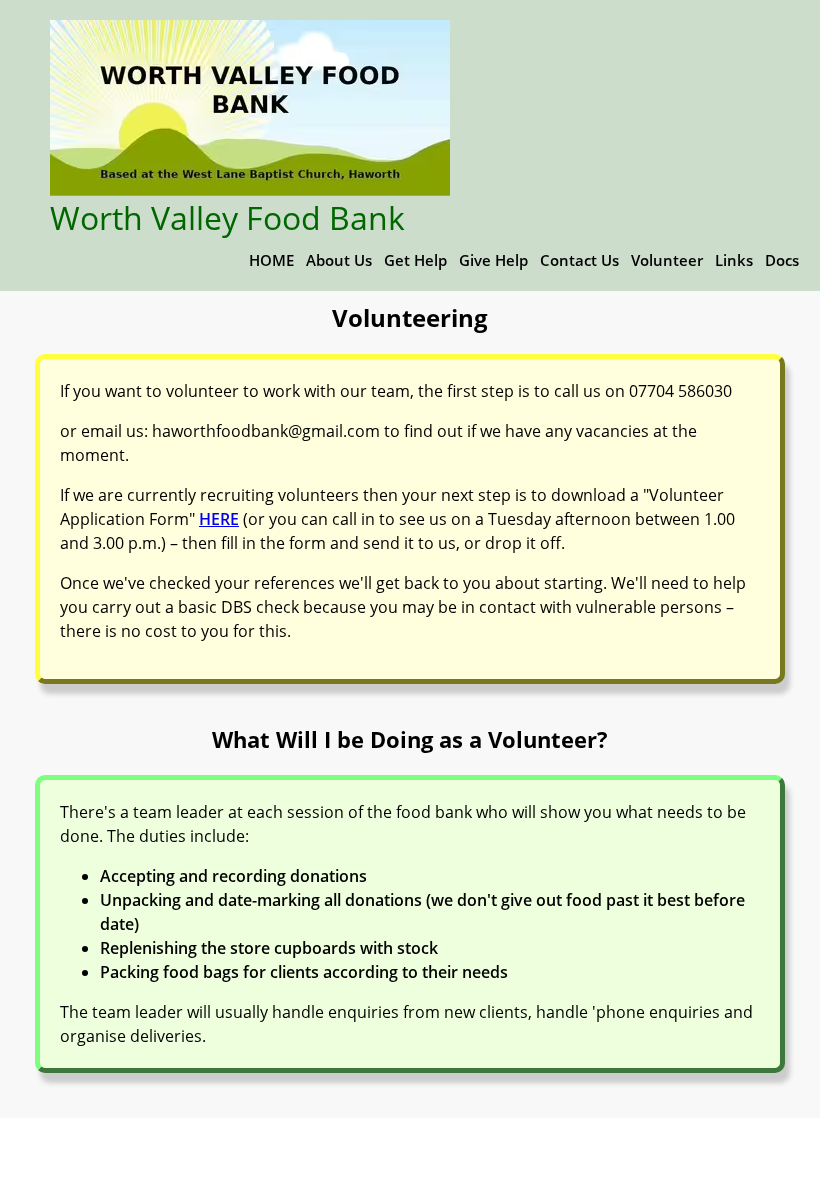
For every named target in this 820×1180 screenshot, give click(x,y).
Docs (782, 260)
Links (734, 260)
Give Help (493, 260)
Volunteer (667, 260)
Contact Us (579, 260)
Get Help (415, 260)
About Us (339, 260)
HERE (219, 519)
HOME (271, 260)
